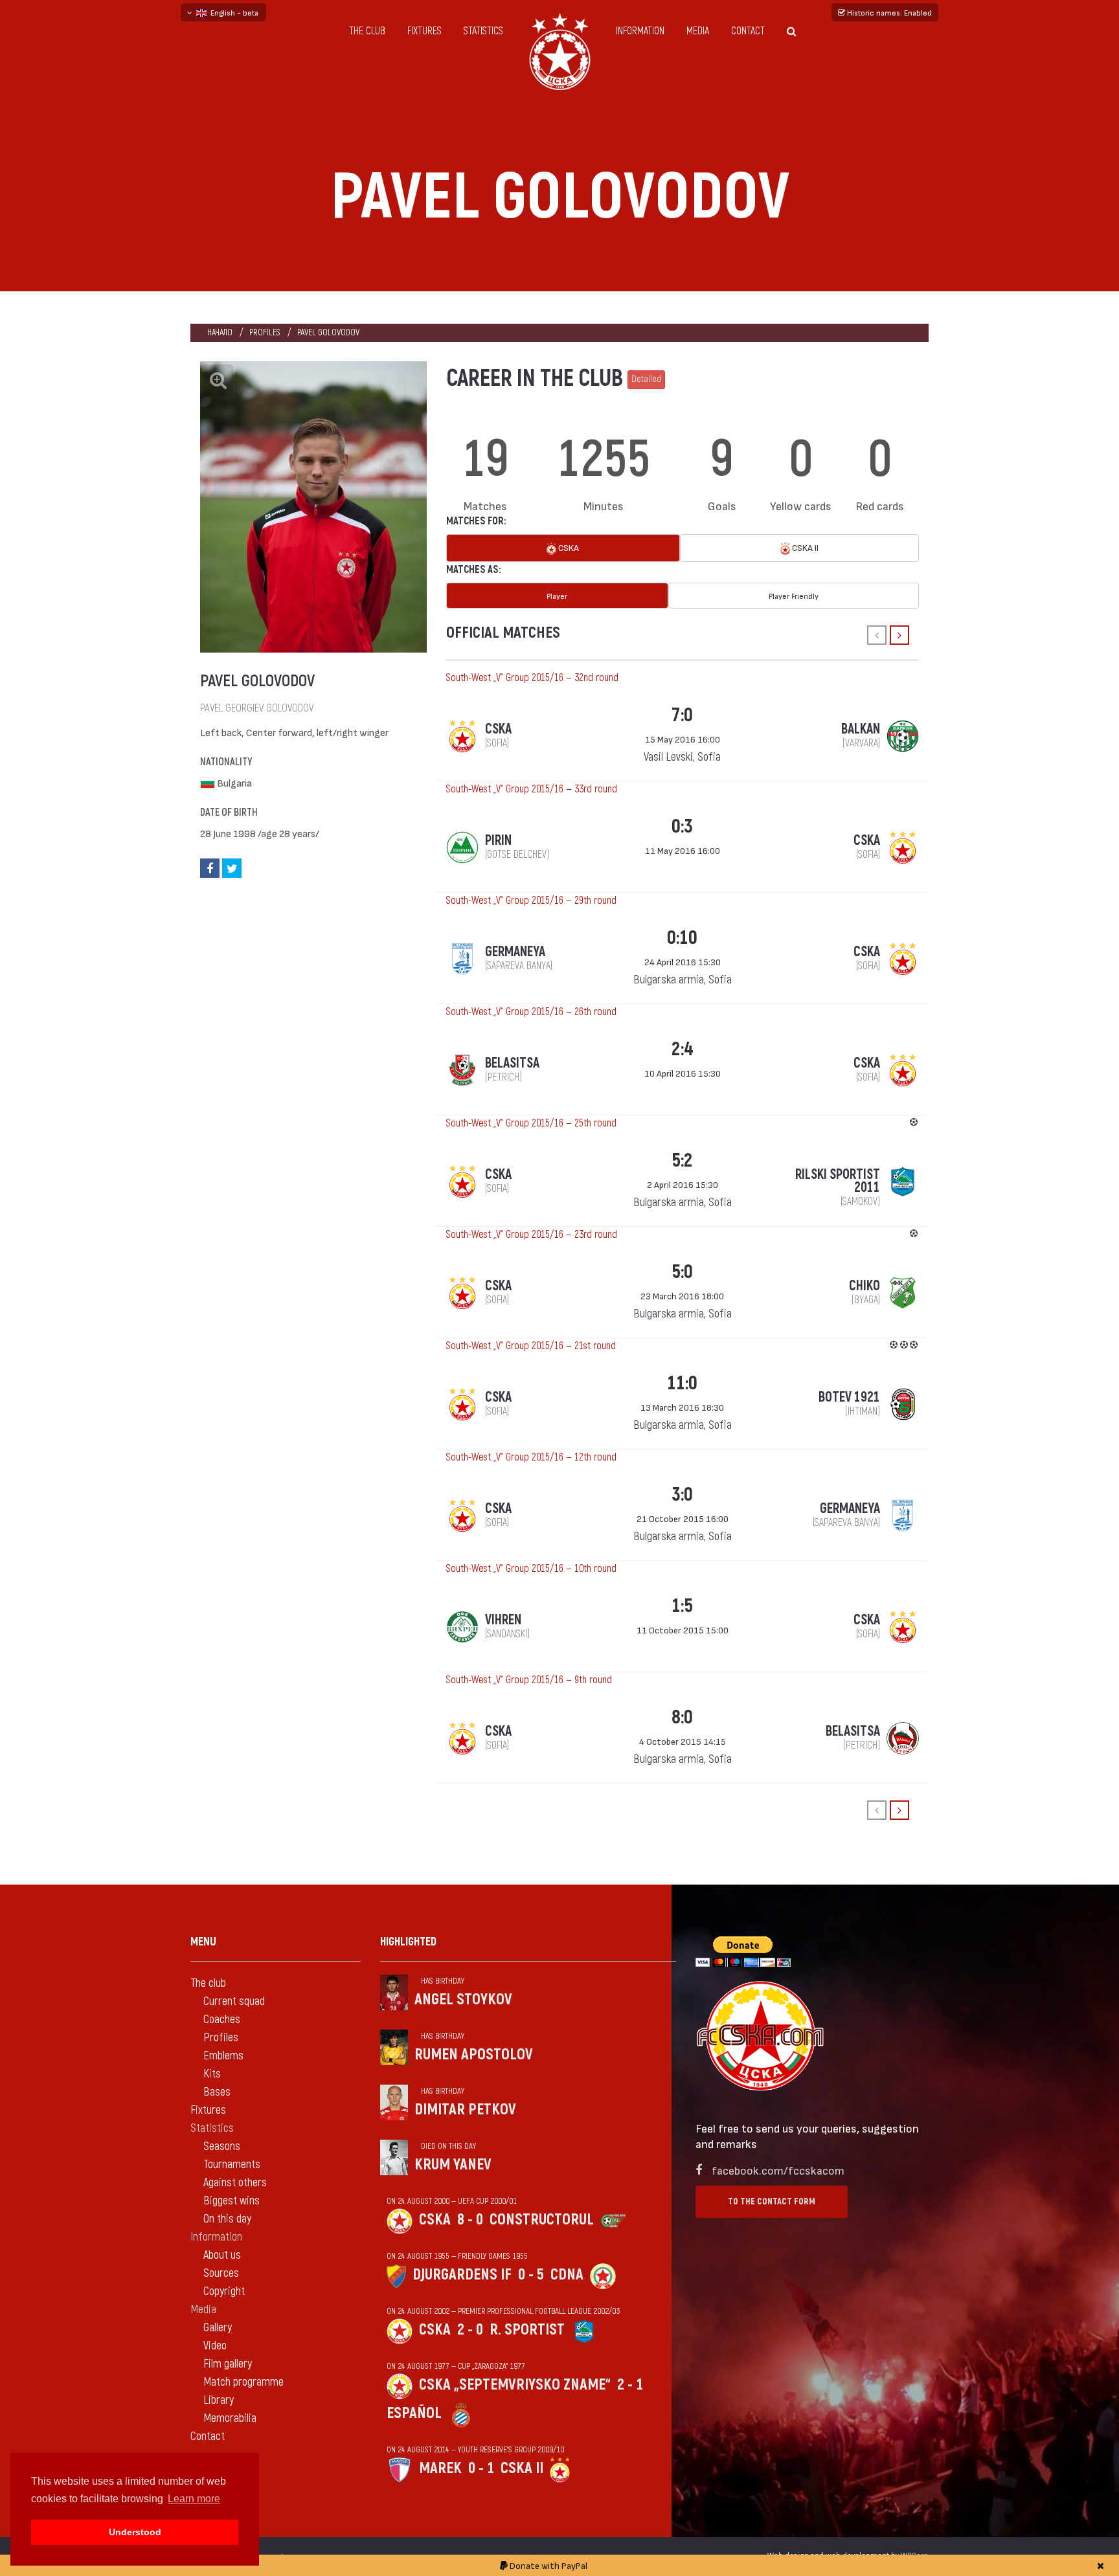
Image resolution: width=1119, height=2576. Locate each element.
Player (557, 596)
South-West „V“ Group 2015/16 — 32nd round (532, 678)
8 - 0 (470, 2220)
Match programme (243, 2382)
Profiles (265, 332)
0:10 (682, 938)
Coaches (222, 2020)
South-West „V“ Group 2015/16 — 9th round (529, 1680)
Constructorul (542, 2220)
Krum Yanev (453, 2165)
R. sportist (527, 2330)
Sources (221, 2273)
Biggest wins (232, 2201)
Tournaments (232, 2165)
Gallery (218, 2328)
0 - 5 (531, 2275)
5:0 (682, 1272)
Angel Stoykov (463, 1999)
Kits (212, 2074)
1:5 (682, 1606)
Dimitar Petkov (465, 2110)
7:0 (682, 715)
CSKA (568, 547)
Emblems (223, 2056)
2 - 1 (630, 2385)
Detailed (646, 379)
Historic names (888, 12)
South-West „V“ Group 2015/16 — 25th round (531, 1123)
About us (222, 2255)
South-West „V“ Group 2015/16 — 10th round (531, 1569)
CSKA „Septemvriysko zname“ (515, 2385)
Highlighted (408, 1942)
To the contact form (772, 2201)
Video (215, 2346)
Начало (220, 332)
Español (414, 2413)
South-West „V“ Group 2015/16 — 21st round (531, 1346)
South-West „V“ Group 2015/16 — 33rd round (532, 789)
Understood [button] (135, 2532)
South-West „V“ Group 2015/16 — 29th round (531, 901)
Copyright (224, 2291)
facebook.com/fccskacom (778, 2170)
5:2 (682, 1160)
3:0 (682, 1495)
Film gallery (228, 2364)
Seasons (222, 2146)
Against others (235, 2183)
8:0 (682, 1717)
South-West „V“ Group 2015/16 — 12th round (531, 1457)
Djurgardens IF (462, 2275)
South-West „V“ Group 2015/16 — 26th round (531, 1012)
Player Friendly (794, 596)
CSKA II (804, 547)
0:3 (682, 826)
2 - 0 (470, 2330)
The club (367, 31)
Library (219, 2400)
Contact (748, 31)
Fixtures (424, 31)
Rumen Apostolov (474, 2055)
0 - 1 (481, 2468)
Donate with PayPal (548, 2565)
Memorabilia (230, 2418)
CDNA (567, 2275)
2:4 (682, 1049)
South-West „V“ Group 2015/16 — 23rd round (532, 1235)
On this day (227, 2219)
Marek (440, 2468)
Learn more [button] (194, 2499)
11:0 (682, 1383)
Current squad (234, 2001)
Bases (217, 2092)
